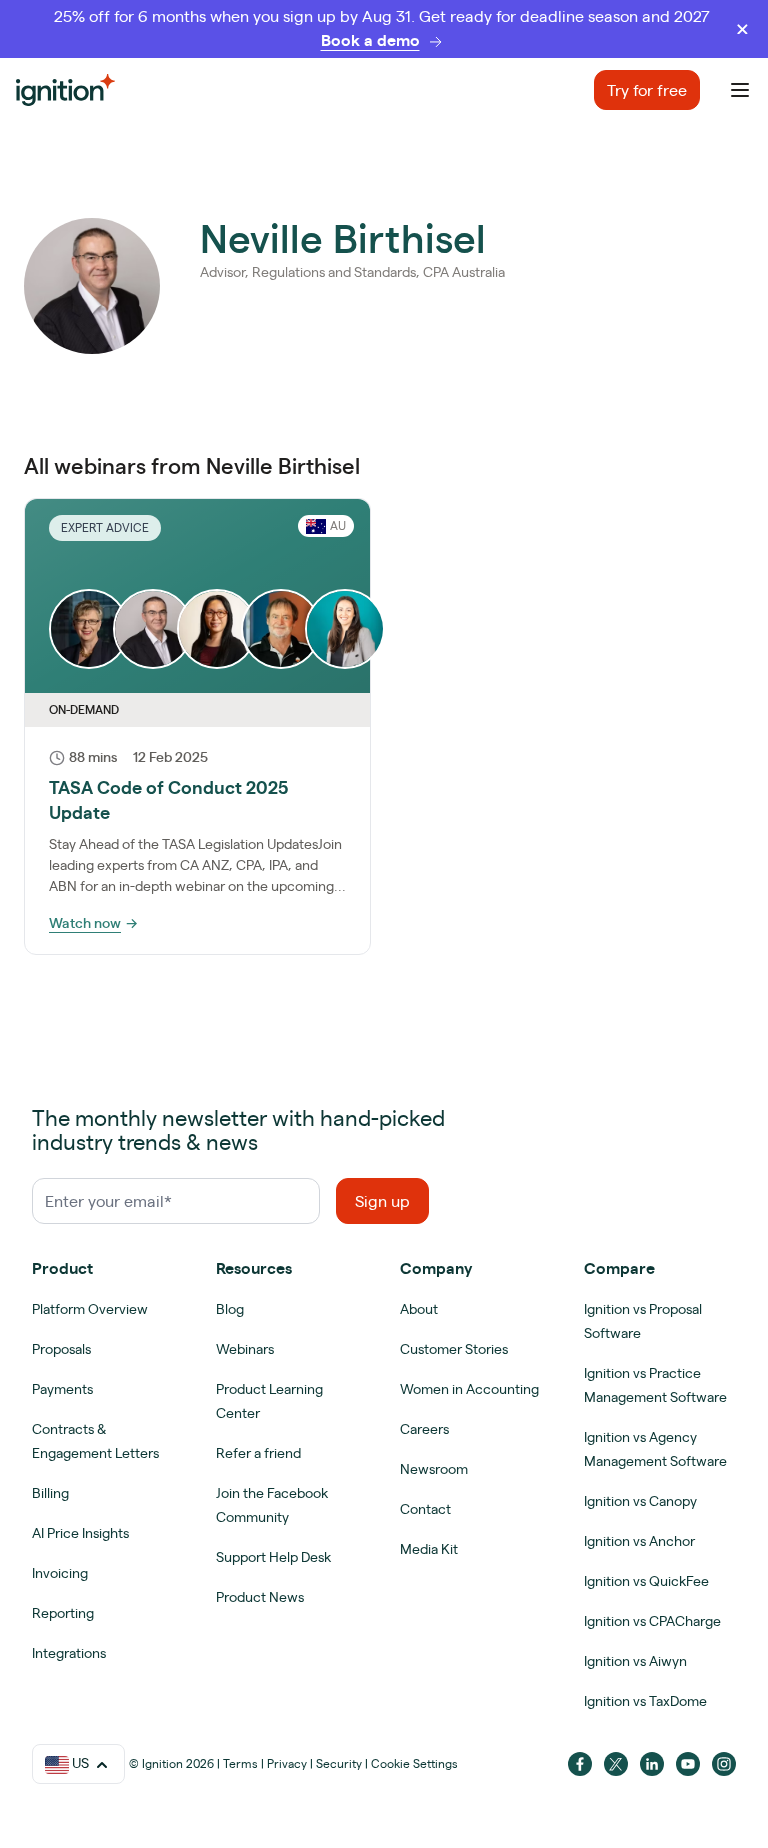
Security (339, 1763)
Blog (230, 1309)
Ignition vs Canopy (640, 1501)
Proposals (61, 1349)
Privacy (287, 1763)
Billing (50, 1493)
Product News (260, 1597)
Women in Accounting (469, 1389)
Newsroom (434, 1469)
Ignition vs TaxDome (645, 1701)
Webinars (245, 1349)
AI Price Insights (80, 1533)
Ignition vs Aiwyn (635, 1661)
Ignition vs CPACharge (652, 1621)
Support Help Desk (273, 1557)
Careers (424, 1429)
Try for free (647, 90)
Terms (240, 1763)
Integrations (69, 1653)
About (419, 1309)
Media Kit (429, 1549)
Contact (425, 1509)
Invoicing (60, 1573)
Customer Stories (454, 1349)
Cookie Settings (414, 1763)
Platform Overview (90, 1309)
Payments (62, 1389)
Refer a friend (258, 1453)
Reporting (63, 1613)
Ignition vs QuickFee (646, 1581)
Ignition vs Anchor (639, 1541)
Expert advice (105, 527)
